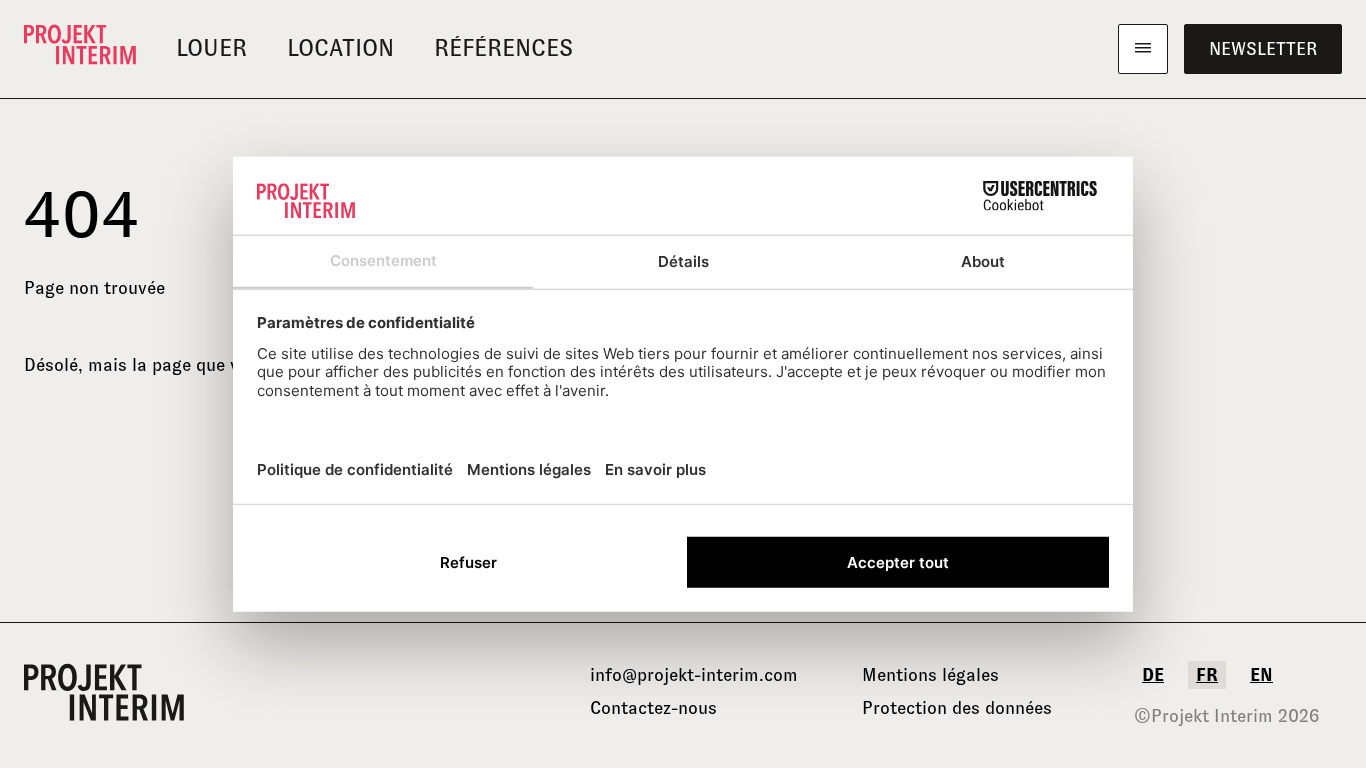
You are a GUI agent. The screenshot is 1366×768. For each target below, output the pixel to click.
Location (340, 48)
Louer (211, 48)
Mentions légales (930, 675)
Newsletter (1263, 49)
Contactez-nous (653, 708)
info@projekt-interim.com (694, 675)
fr (1207, 675)
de (1153, 675)
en (1261, 675)
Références (503, 48)
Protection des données (957, 708)
